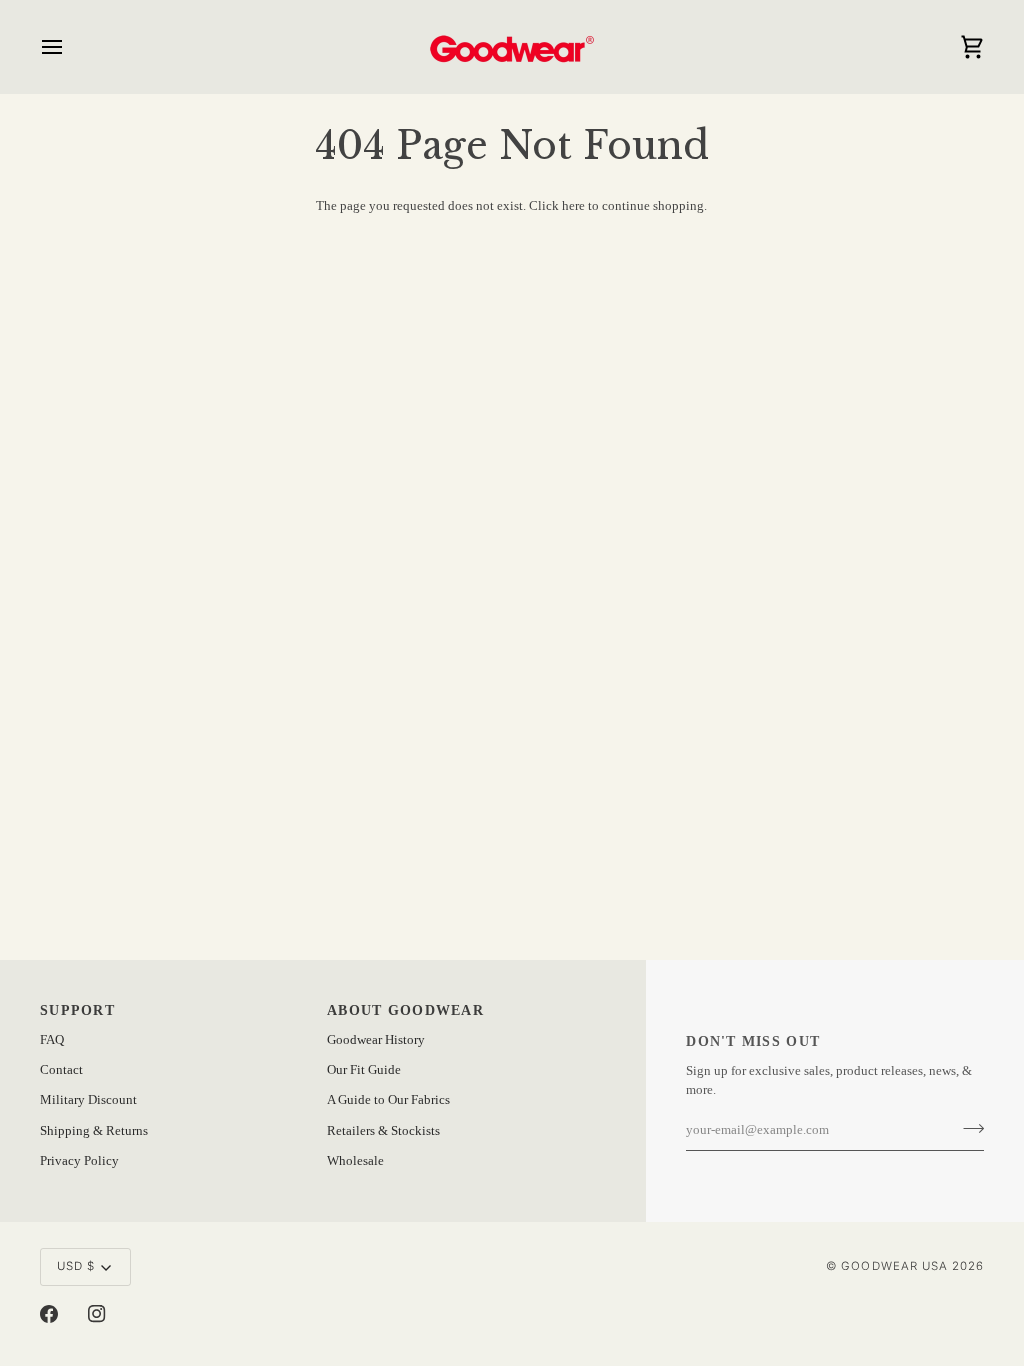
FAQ (52, 1040)
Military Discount (88, 1100)
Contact (61, 1070)
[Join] (967, 1128)
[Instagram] (97, 1314)
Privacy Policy (79, 1161)
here (573, 206)
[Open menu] (70, 46)
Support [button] (77, 1010)
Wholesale (355, 1161)
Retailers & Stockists (383, 1131)
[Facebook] (49, 1314)
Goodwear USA (894, 1266)
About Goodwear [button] (405, 1010)
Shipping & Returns (94, 1131)
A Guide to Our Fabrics (388, 1100)
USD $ (76, 1266)
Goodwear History (376, 1040)
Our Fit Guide (364, 1070)
